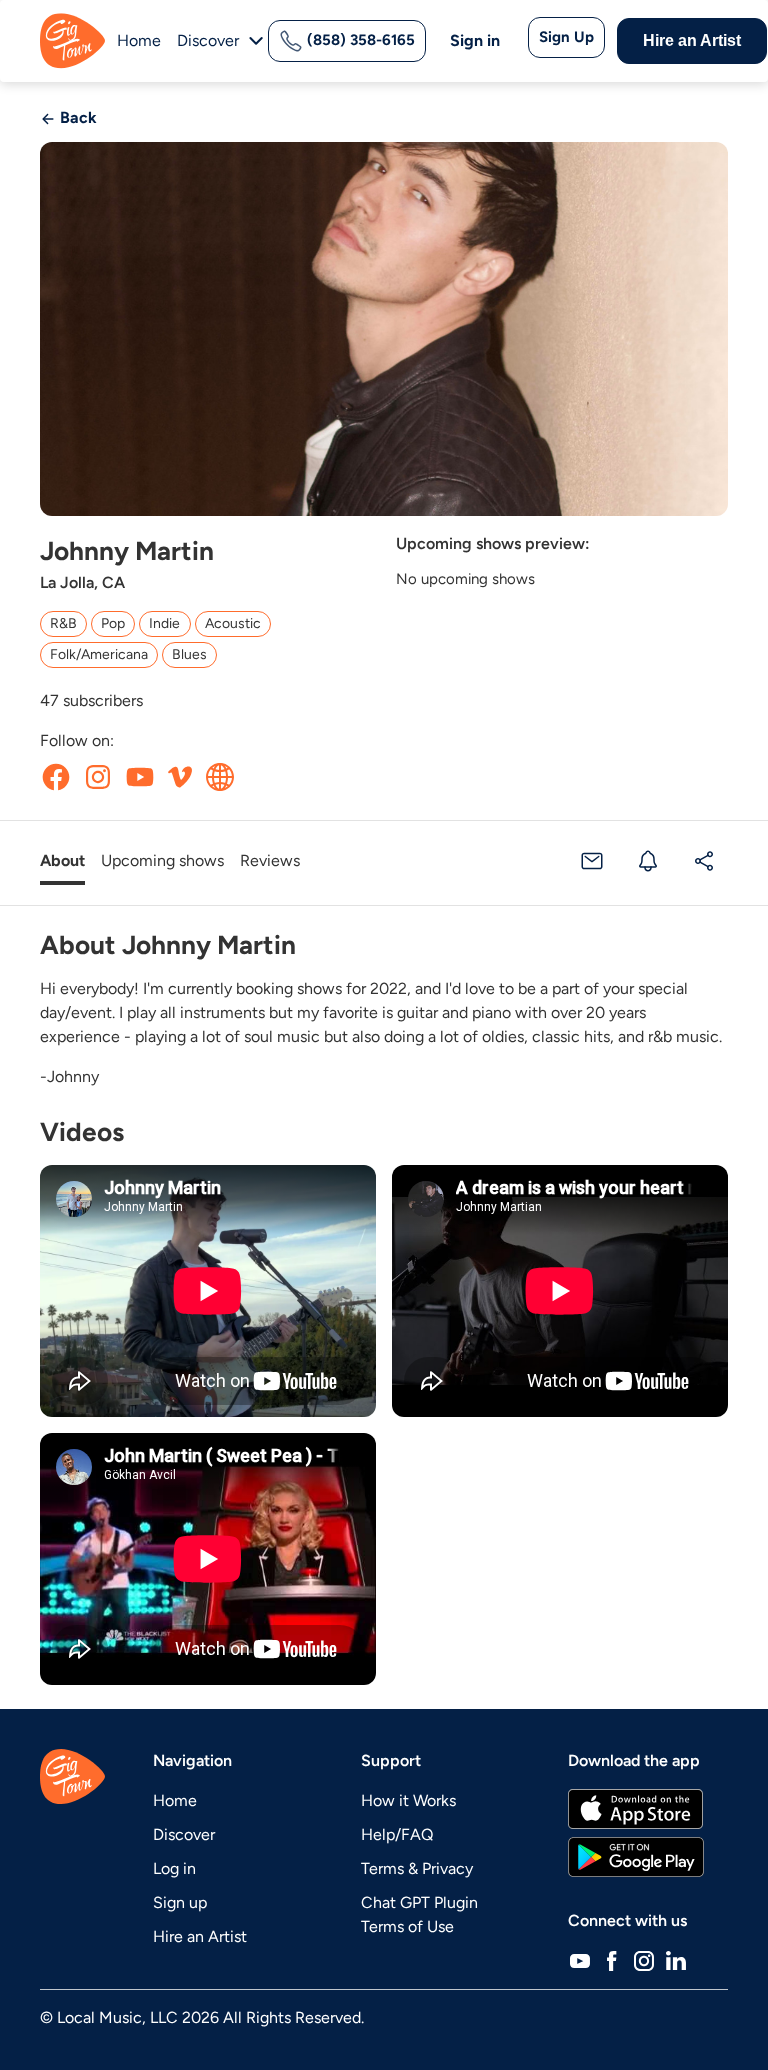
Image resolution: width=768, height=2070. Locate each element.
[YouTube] (580, 1961)
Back (76, 117)
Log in (174, 1868)
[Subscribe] (648, 861)
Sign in (475, 40)
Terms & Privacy (417, 1868)
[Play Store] (636, 1857)
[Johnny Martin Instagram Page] (98, 777)
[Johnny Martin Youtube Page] (140, 777)
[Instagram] (644, 1961)
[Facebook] (612, 1961)
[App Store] (635, 1809)
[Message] (592, 861)
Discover (184, 1834)
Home (139, 40)
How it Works (408, 1800)
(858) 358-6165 (359, 40)
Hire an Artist (692, 40)
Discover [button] (208, 40)
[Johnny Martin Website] (220, 777)
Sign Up (566, 37)
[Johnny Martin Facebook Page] (56, 777)
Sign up (180, 1902)
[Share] (704, 861)
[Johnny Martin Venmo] (180, 777)
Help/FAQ (397, 1834)
